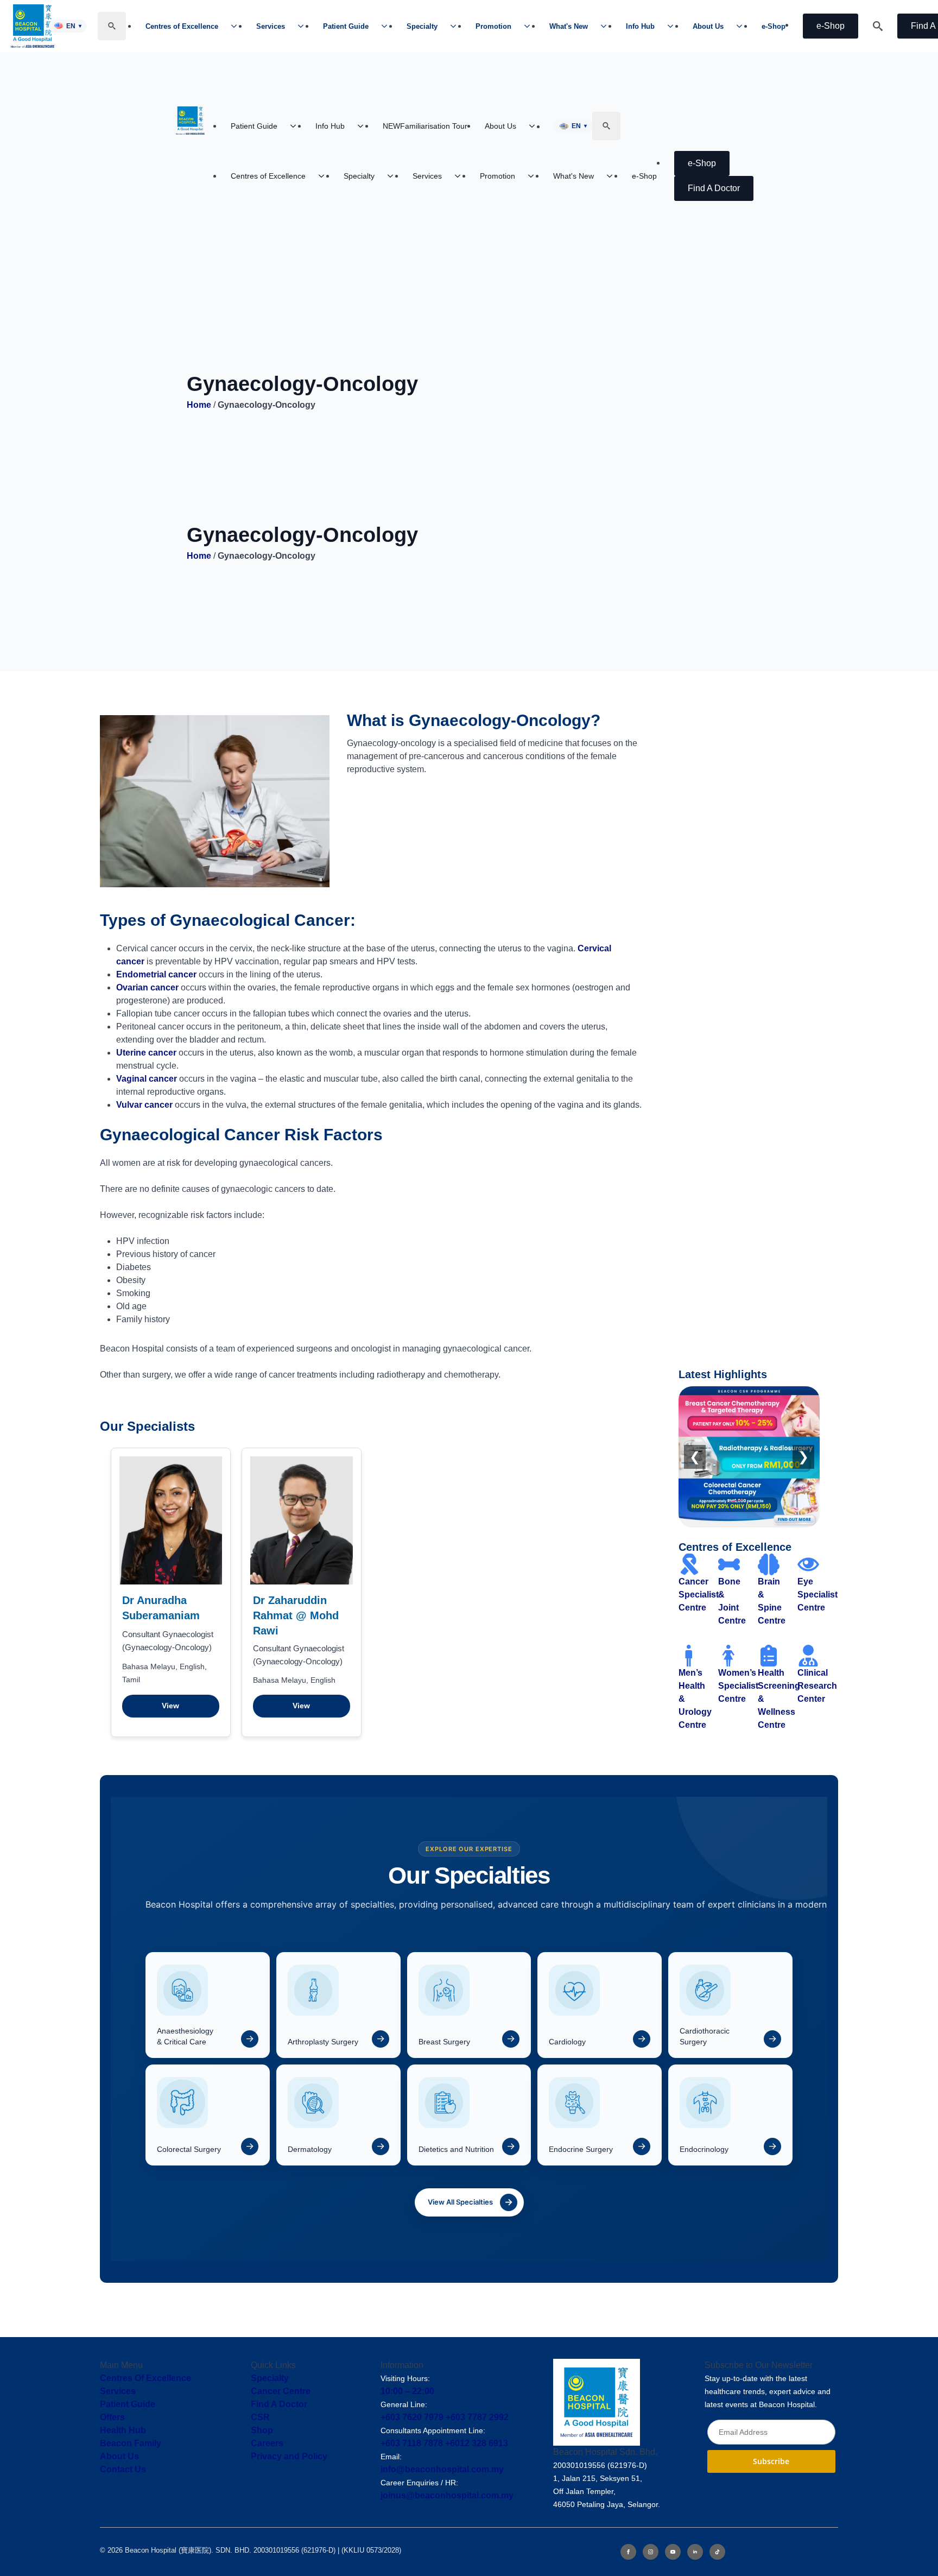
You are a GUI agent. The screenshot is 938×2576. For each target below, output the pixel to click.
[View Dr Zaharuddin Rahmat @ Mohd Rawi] (302, 1520)
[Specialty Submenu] (457, 26)
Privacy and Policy (289, 2456)
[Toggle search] (112, 26)
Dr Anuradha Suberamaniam (161, 1608)
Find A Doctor (279, 2404)
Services (271, 26)
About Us (708, 26)
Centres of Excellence (182, 26)
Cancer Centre (281, 2391)
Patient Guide (346, 26)
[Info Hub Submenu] (674, 26)
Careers (267, 2443)
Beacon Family (131, 2443)
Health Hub (123, 2430)
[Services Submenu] (304, 26)
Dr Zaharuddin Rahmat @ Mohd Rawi (296, 1615)
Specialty (422, 26)
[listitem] (208, 2005)
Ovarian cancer (147, 987)
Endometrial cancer (156, 974)
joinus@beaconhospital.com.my (447, 2495)
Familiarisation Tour (425, 126)
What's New (569, 26)
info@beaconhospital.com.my (442, 2469)
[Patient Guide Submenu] (388, 26)
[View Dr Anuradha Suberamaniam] (171, 1520)
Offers (112, 2417)
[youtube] (673, 2552)
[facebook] (628, 2552)
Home (199, 405)
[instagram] (651, 2552)
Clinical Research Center (817, 1686)
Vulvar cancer (144, 1105)
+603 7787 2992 (477, 2417)
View (170, 1706)
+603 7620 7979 (412, 2417)
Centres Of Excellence (145, 2378)
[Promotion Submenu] (530, 26)
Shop (262, 2430)
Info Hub (640, 26)
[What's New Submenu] (607, 26)
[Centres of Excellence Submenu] (237, 26)
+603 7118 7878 (412, 2443)
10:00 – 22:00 (407, 2391)
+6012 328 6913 (477, 2443)
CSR (260, 2417)
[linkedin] (695, 2552)
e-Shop (774, 26)
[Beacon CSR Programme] (749, 1457)
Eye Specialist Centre (817, 1595)
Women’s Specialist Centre (738, 1686)
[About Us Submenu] (743, 26)
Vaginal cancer (147, 1079)
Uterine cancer (146, 1053)
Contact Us (123, 2469)
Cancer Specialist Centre (699, 1595)
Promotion (493, 26)
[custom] (717, 2552)
